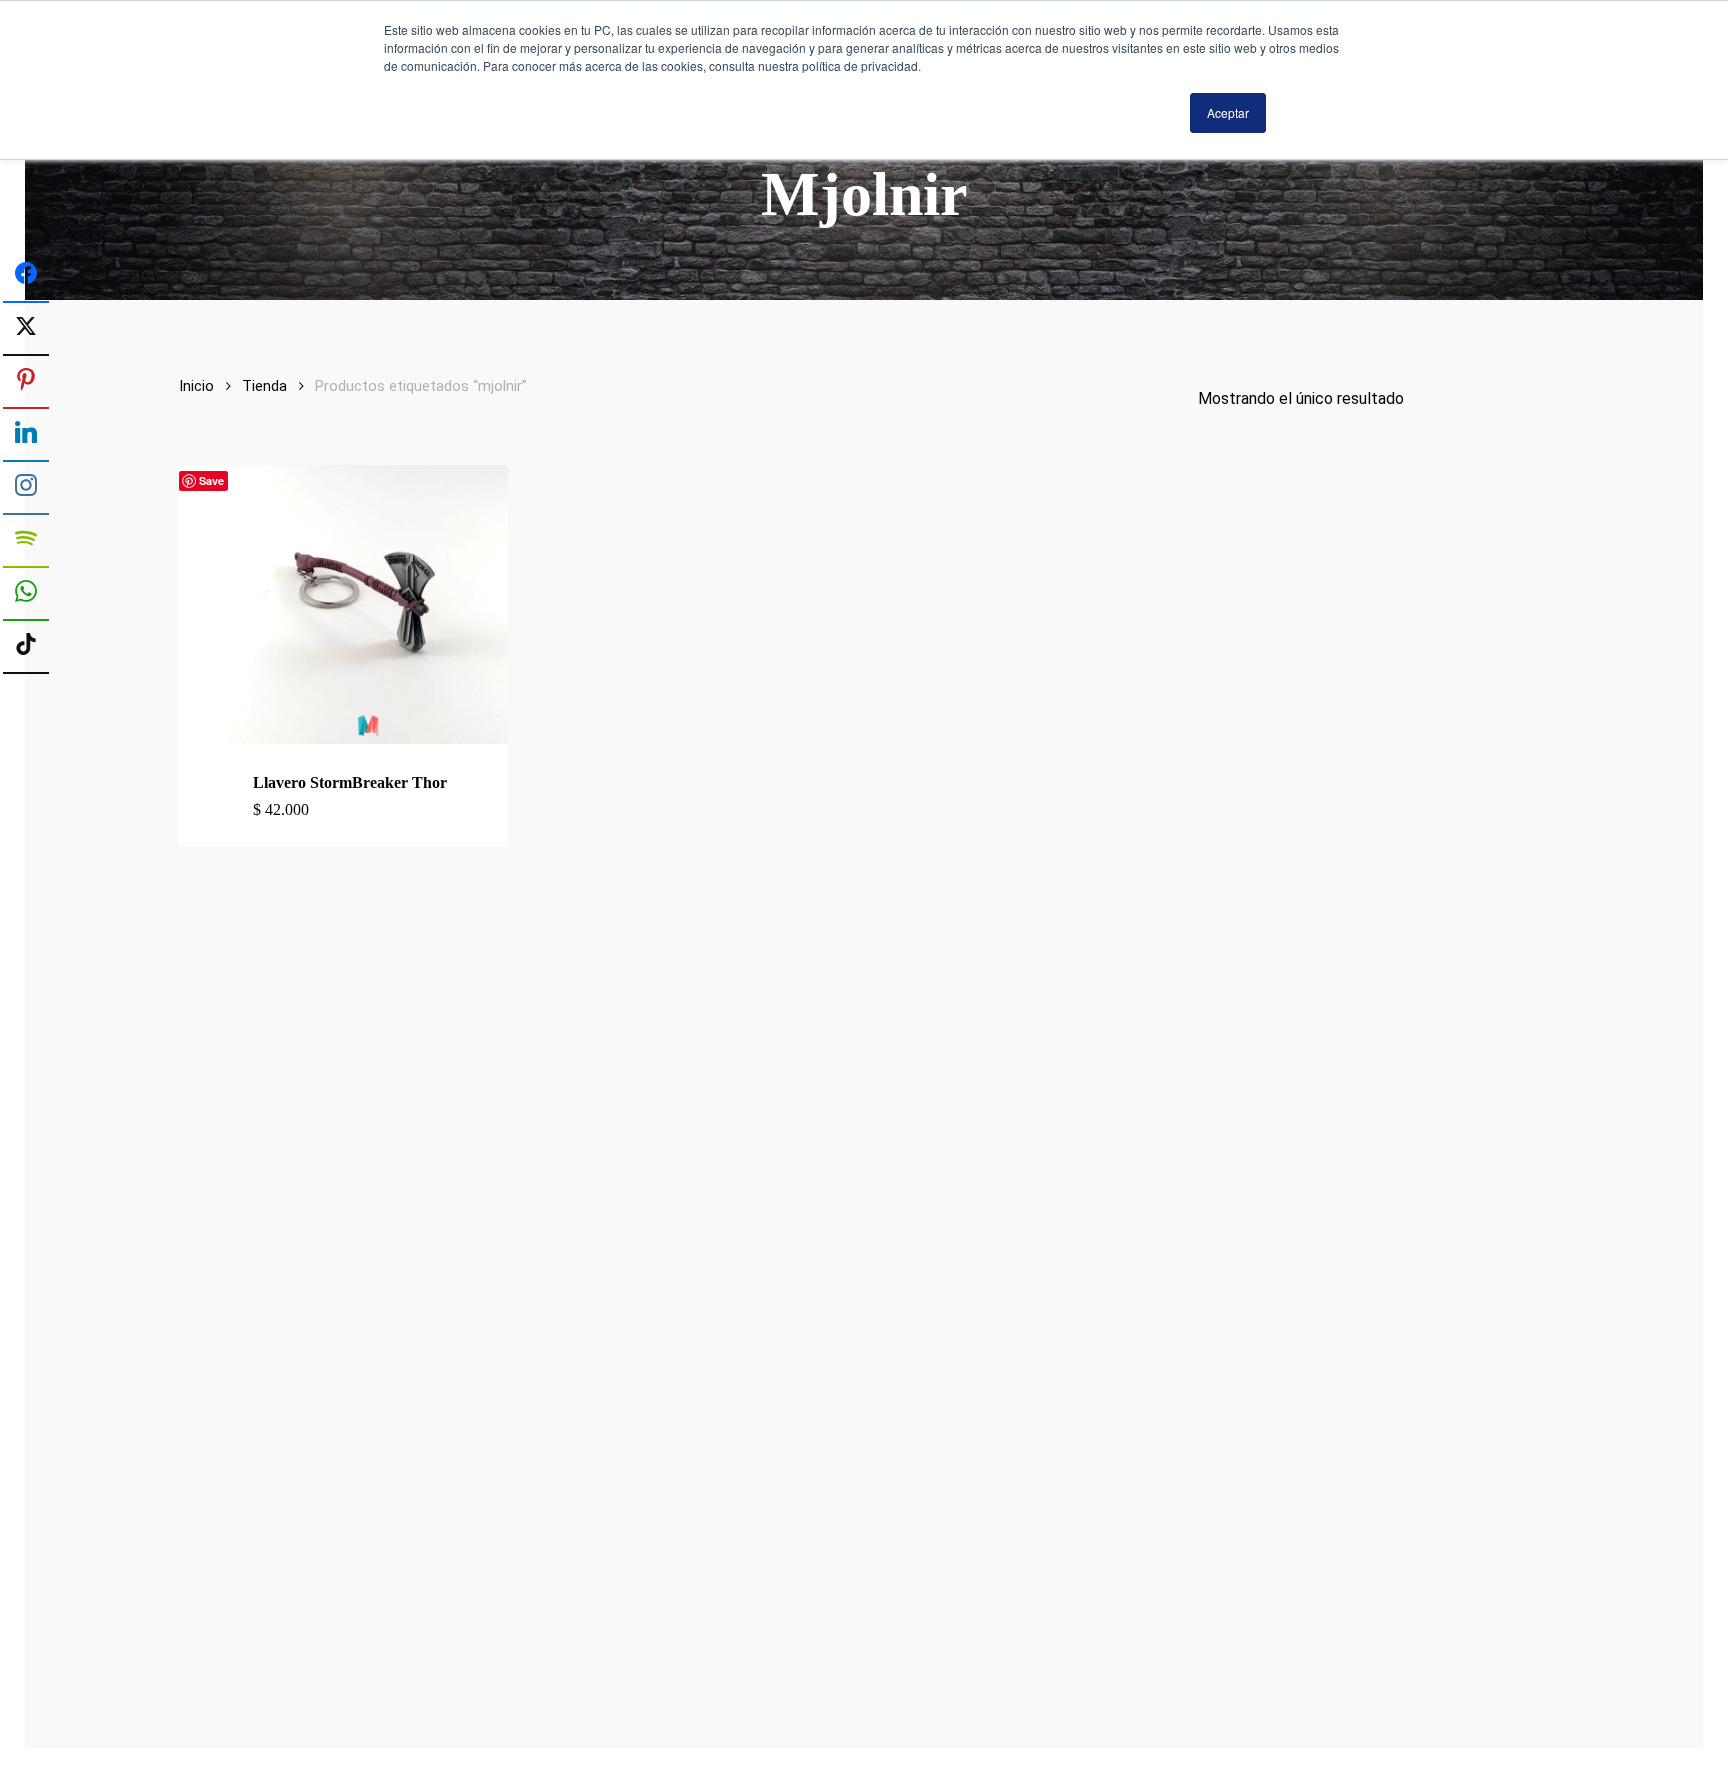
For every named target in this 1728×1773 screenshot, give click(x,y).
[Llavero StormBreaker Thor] (368, 605)
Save (211, 480)
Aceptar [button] (1228, 112)
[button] (368, 810)
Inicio (196, 386)
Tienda (264, 386)
